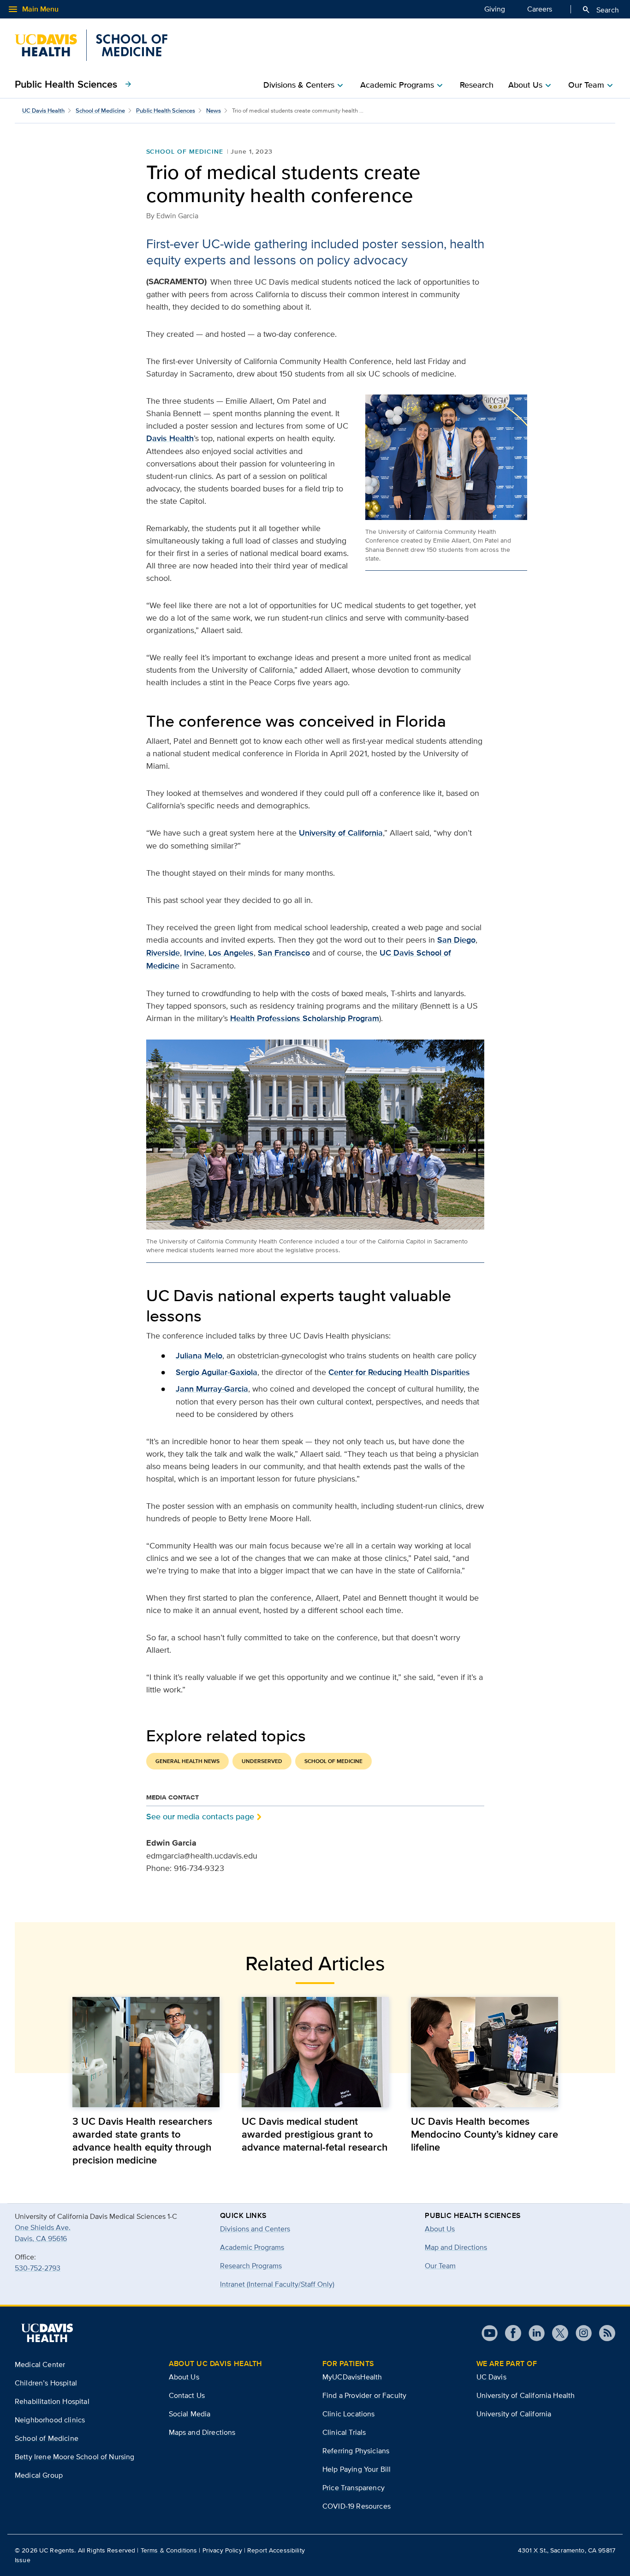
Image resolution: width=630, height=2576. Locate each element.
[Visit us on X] (556, 2333)
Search (600, 10)
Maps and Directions (202, 2432)
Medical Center (40, 2364)
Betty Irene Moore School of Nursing (75, 2457)
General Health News (187, 1761)
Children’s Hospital (46, 2383)
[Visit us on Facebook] (509, 2333)
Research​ (477, 85)
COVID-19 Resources (357, 2506)
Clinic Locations (349, 2414)
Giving (495, 9)
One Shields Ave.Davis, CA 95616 (43, 2233)
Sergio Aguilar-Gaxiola (217, 1372)
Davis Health (170, 438)
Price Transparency (354, 2488)
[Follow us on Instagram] (580, 2333)
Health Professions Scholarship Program (305, 1018)
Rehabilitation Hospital (52, 2401)
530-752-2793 (38, 2268)
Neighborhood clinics (50, 2420)
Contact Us (187, 2395)
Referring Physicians (356, 2451)
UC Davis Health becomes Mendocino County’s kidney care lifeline (484, 2134)
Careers (540, 9)
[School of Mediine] (91, 45)
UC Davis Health (43, 111)
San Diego (456, 940)
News (214, 111)
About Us (440, 2229)
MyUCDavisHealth (352, 2377)
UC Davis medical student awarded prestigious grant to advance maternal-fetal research (315, 2134)
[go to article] (146, 2052)
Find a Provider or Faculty (364, 2395)
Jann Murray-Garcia (212, 1389)
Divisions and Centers (255, 2229)
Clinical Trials (344, 2432)
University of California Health (526, 2395)
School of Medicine (100, 111)
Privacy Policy (222, 2550)
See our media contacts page (200, 1816)
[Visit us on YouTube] (490, 2333)
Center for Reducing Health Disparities (399, 1372)
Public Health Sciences (74, 84)
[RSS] (603, 2333)
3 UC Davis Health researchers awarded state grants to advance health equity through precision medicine (142, 2140)
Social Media (190, 2414)
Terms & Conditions (169, 2550)
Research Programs (251, 2266)
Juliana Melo (199, 1356)
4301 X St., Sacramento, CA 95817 (567, 2550)
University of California (341, 833)
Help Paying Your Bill (357, 2469)
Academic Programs (252, 2247)
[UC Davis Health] (47, 2333)
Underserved (262, 1761)
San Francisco (284, 953)
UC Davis (491, 2377)
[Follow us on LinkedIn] (533, 2333)
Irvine (194, 953)
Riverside (163, 953)
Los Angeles (231, 953)
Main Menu (33, 9)
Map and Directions (456, 2247)
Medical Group (39, 2475)
